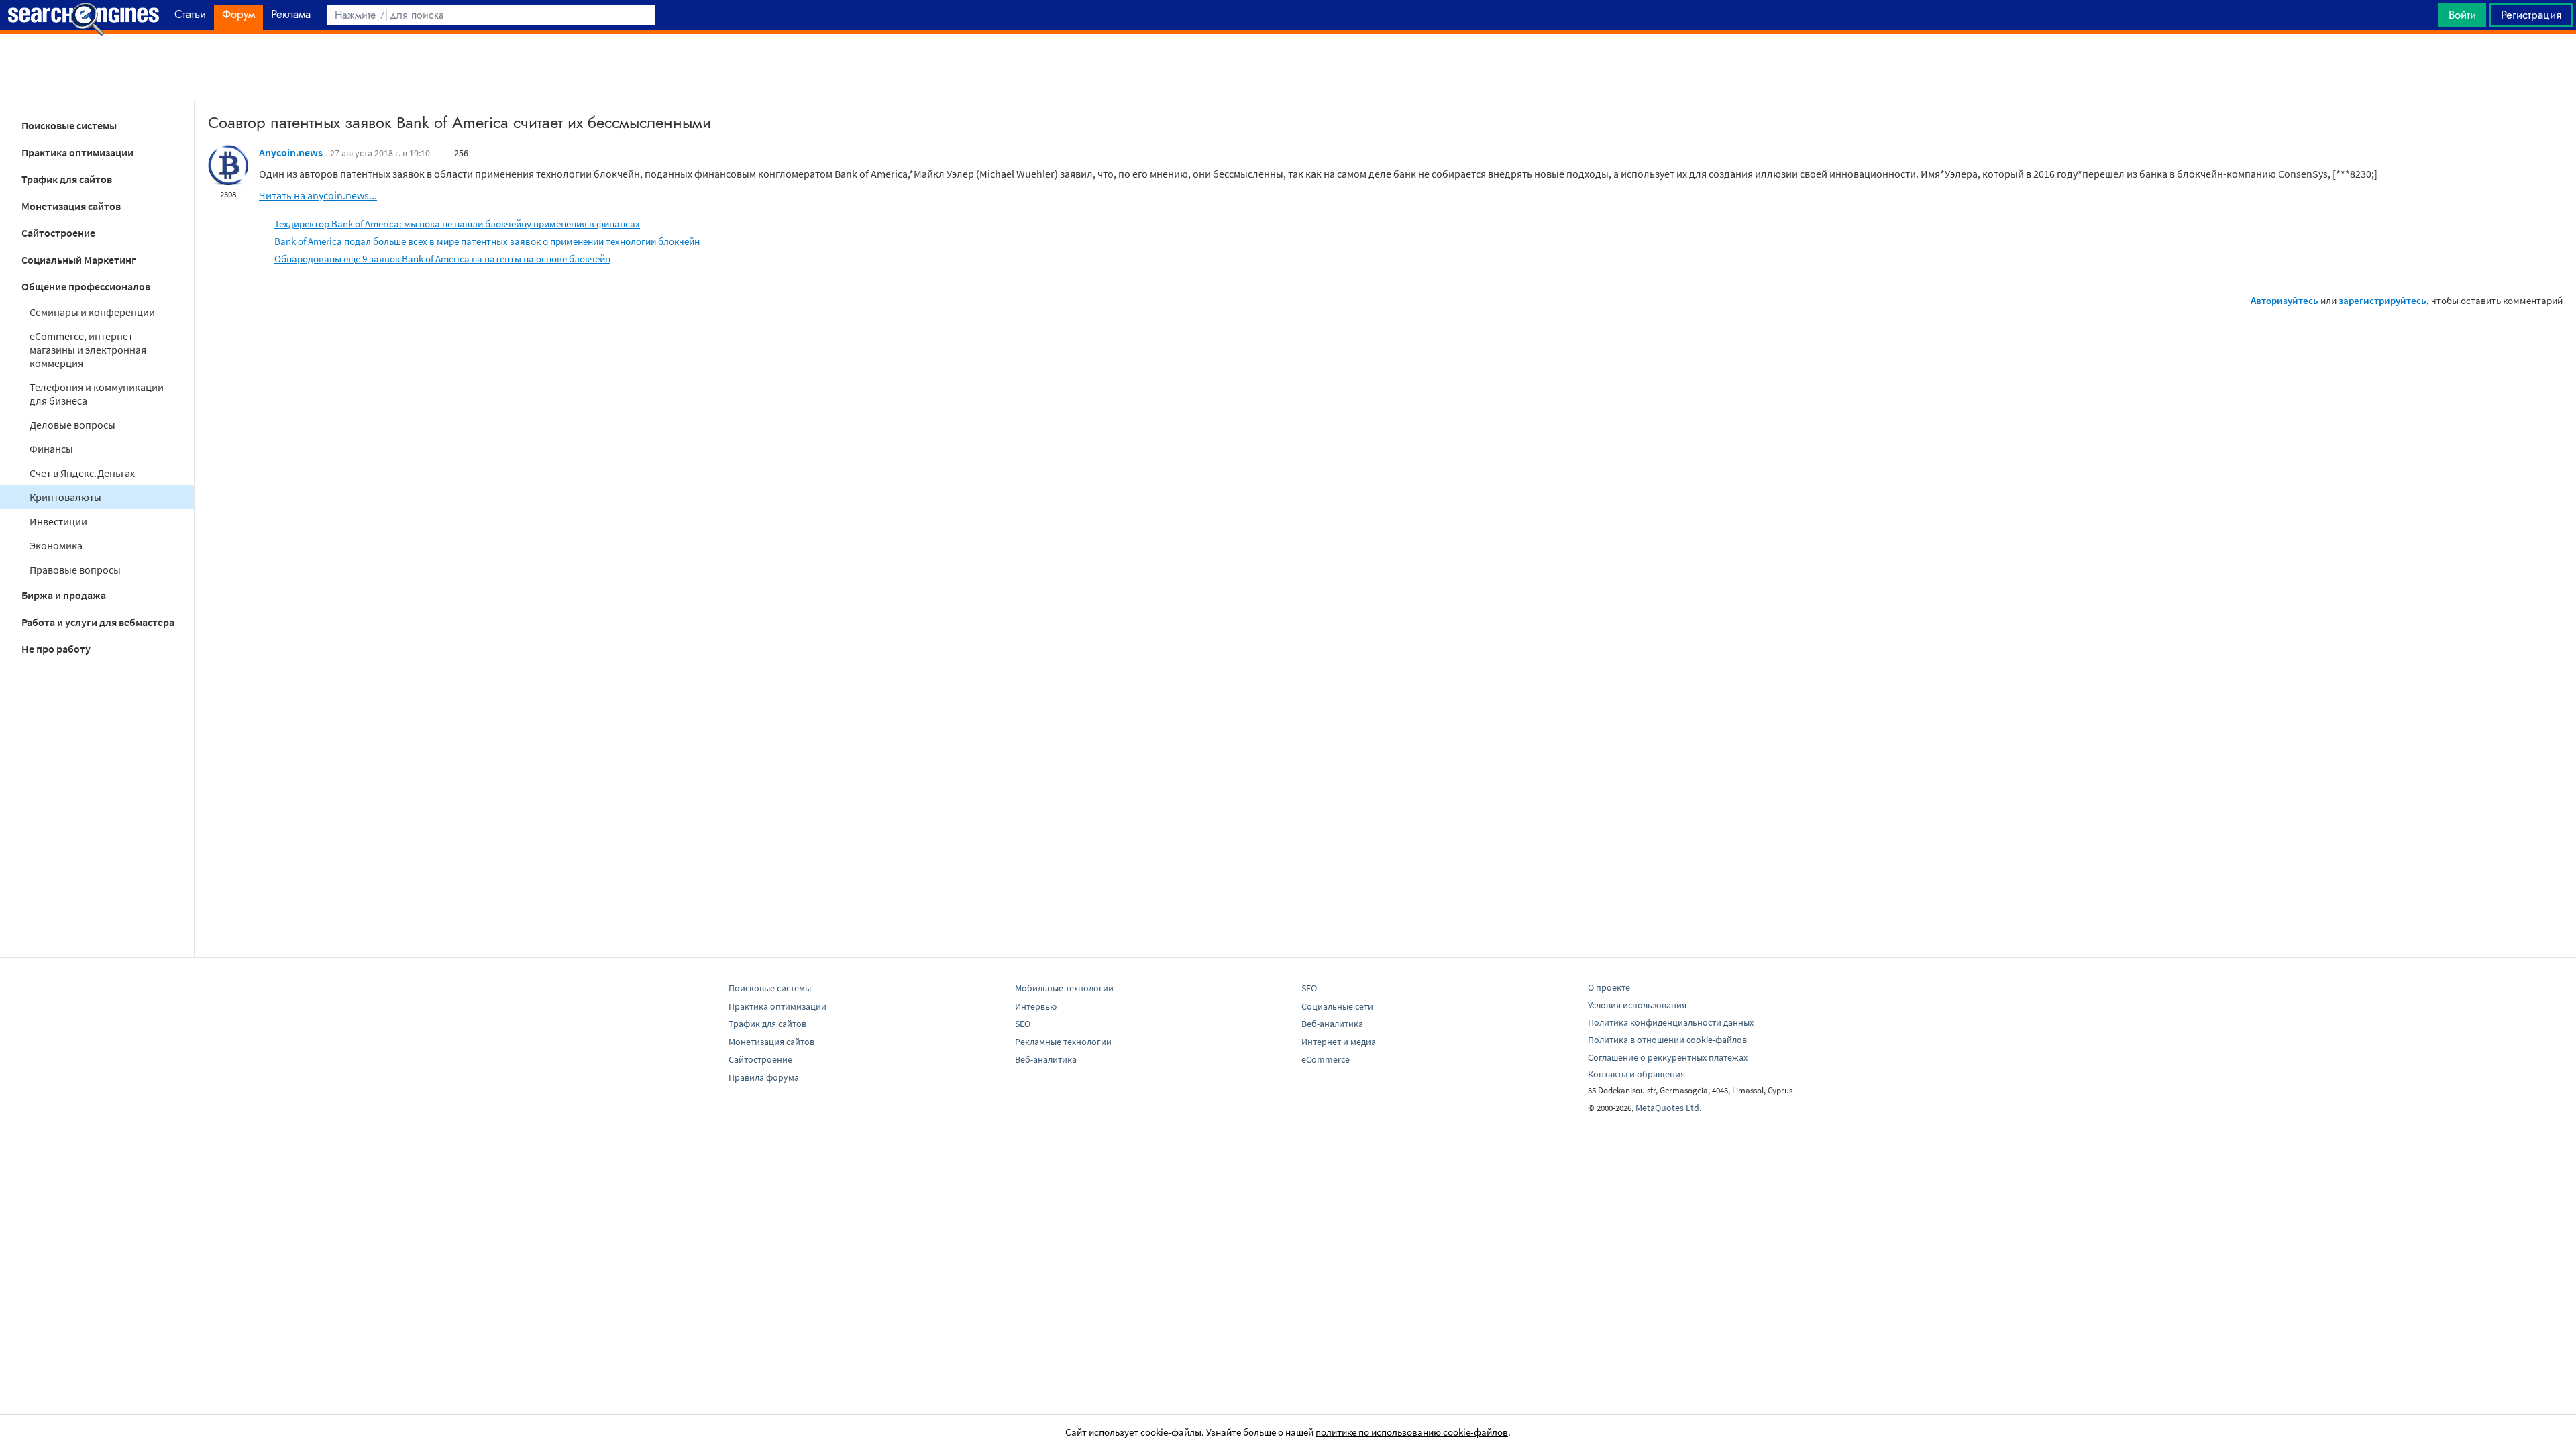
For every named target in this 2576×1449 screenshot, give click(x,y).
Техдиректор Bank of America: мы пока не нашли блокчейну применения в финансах (457, 224)
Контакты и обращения (1636, 1074)
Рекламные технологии (1063, 1042)
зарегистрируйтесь (2382, 300)
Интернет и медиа (1339, 1042)
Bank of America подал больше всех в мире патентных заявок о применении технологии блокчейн (487, 241)
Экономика (56, 545)
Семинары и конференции (92, 312)
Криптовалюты (65, 497)
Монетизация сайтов (71, 206)
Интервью (1036, 1006)
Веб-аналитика (1046, 1059)
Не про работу (56, 649)
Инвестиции (58, 521)
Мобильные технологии (1064, 988)
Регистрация (2531, 15)
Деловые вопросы (72, 425)
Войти (2462, 15)
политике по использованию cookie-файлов (1412, 1432)
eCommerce (1326, 1059)
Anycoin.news (291, 152)
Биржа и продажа (64, 595)
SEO (1023, 1024)
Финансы (51, 449)
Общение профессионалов (86, 286)
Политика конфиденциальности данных (1671, 1022)
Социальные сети (1337, 1006)
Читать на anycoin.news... (318, 195)
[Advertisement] (1288, 68)
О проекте (1609, 987)
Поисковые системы (69, 125)
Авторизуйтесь (2285, 300)
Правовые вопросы (75, 570)
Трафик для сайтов (67, 179)
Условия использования (1637, 1005)
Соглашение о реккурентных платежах (1668, 1057)
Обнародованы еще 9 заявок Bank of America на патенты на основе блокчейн (442, 259)
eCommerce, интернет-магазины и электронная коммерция (88, 350)
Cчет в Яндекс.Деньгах (82, 473)
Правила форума (764, 1077)
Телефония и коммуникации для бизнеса (97, 394)
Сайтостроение (58, 233)
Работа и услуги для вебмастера (98, 622)
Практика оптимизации (77, 152)
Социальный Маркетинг (79, 260)
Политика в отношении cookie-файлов (1667, 1040)
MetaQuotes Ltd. (1668, 1108)
